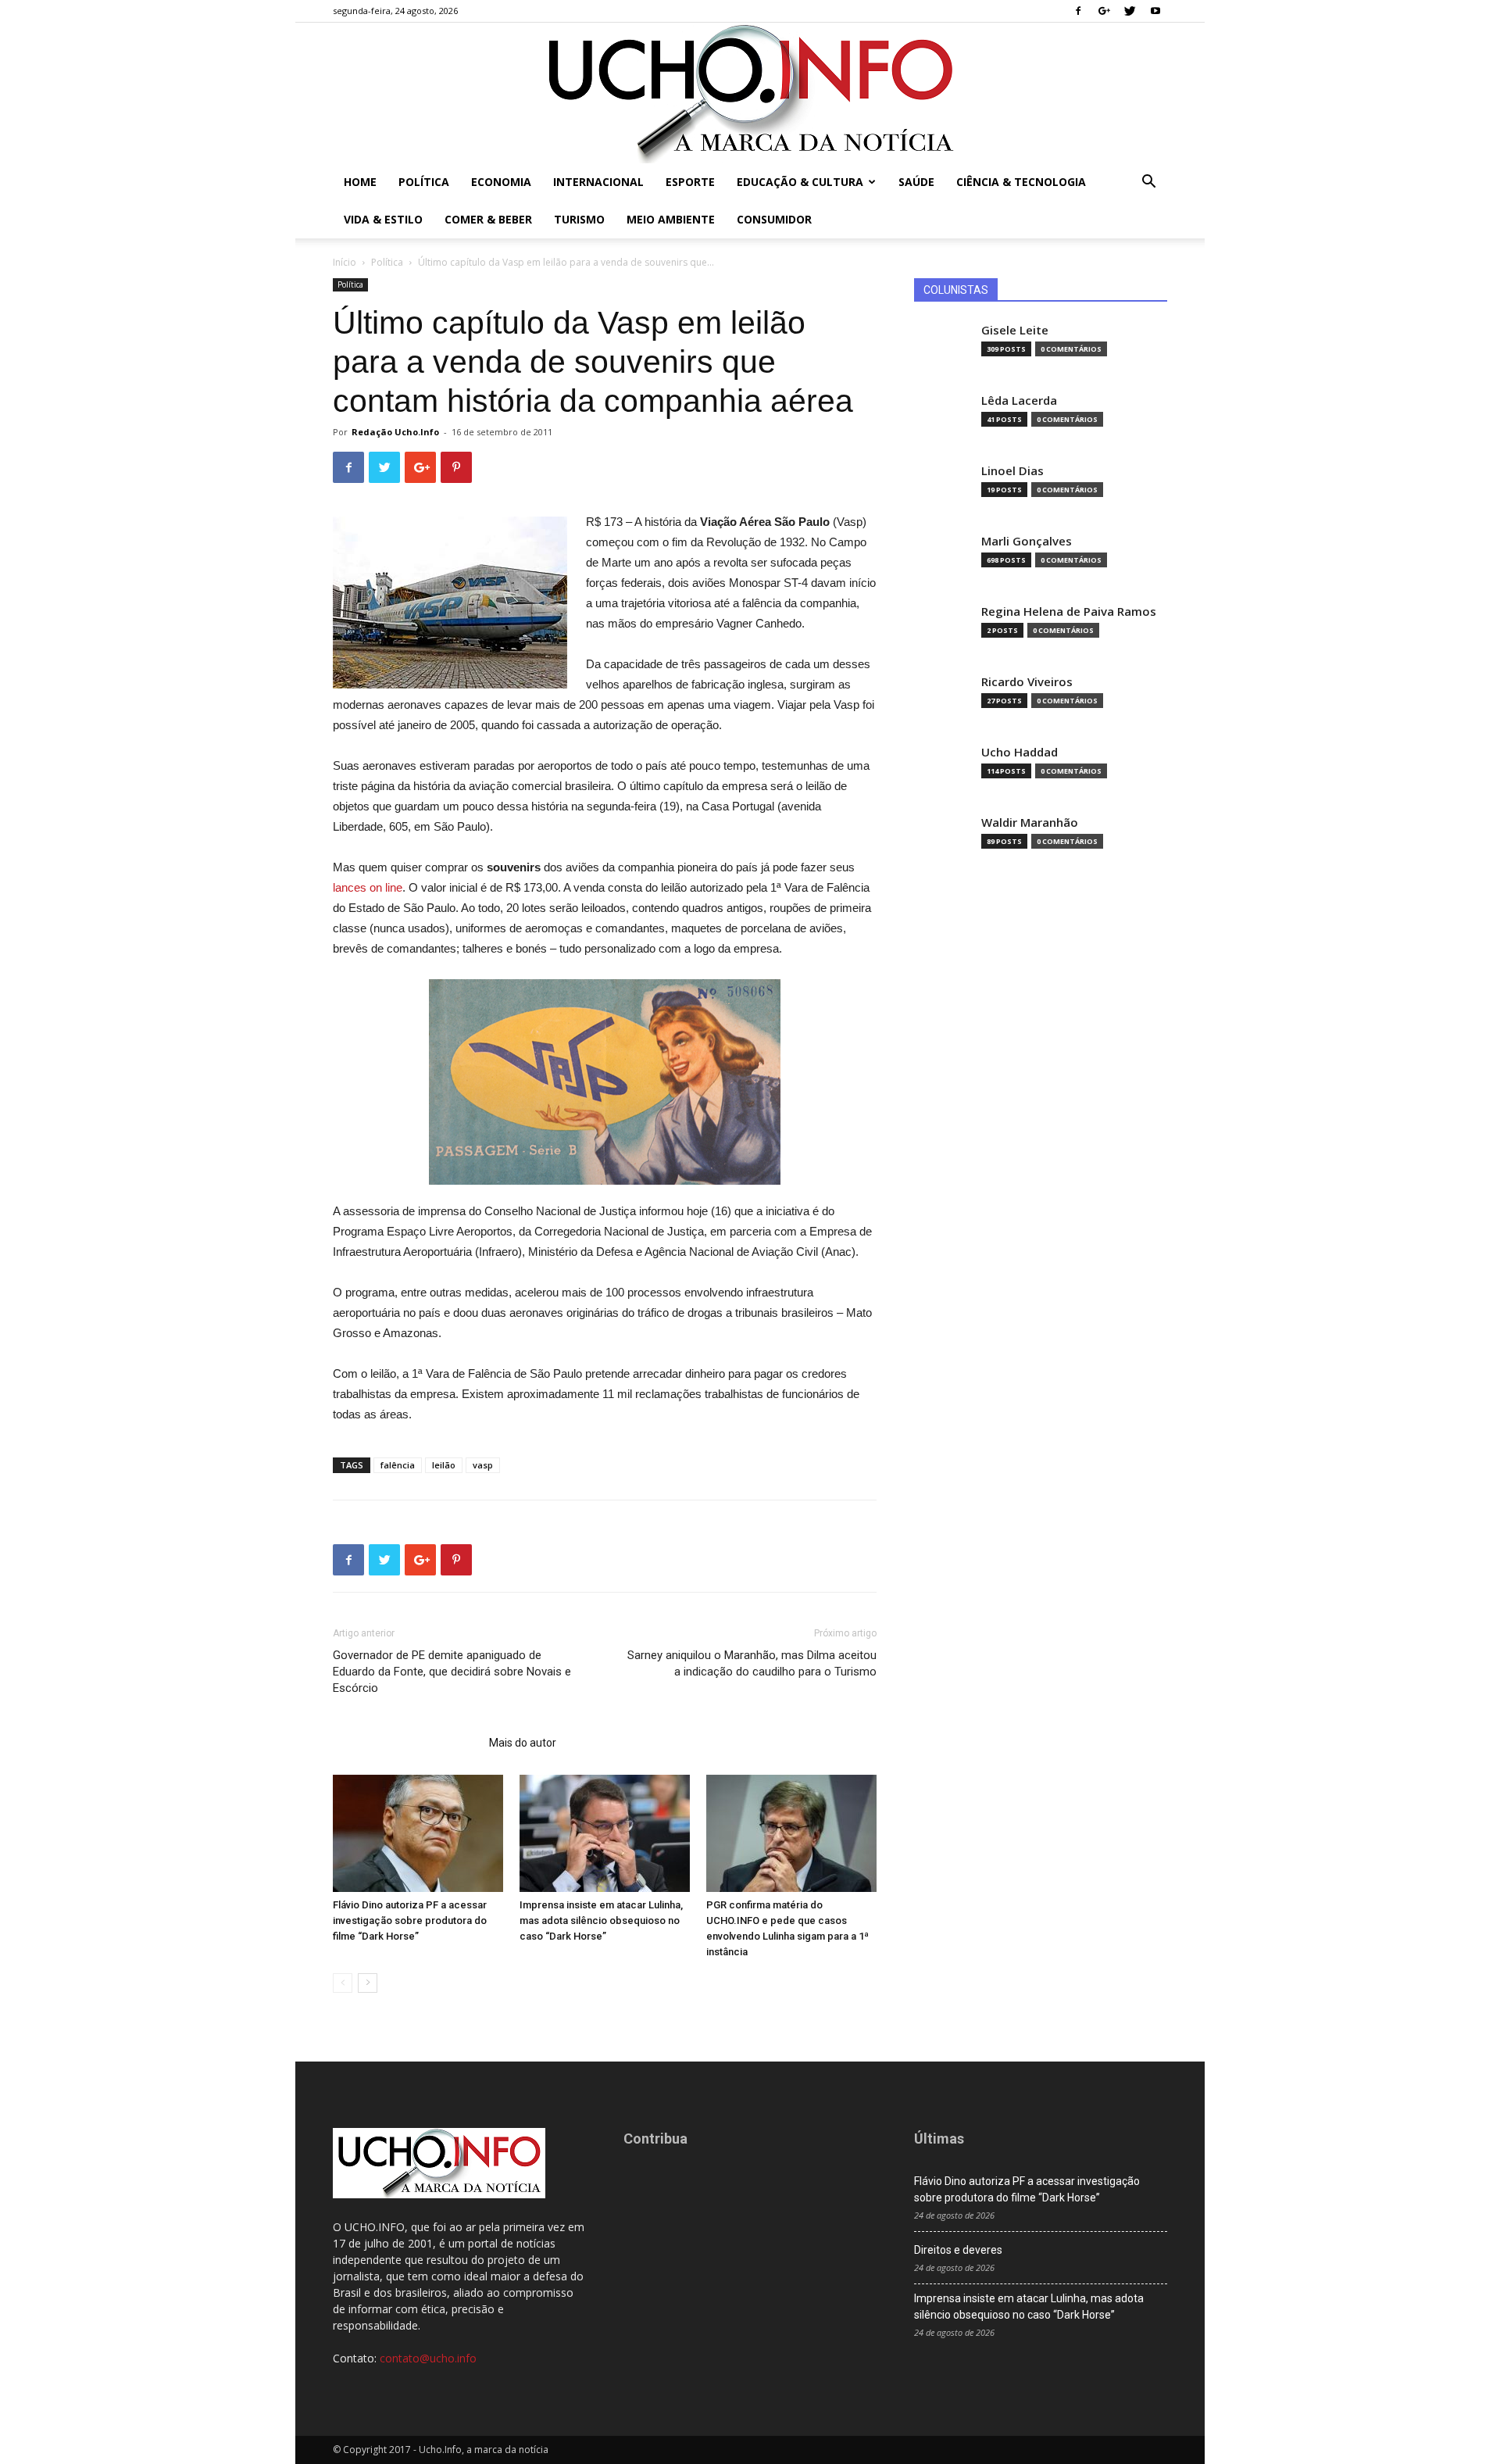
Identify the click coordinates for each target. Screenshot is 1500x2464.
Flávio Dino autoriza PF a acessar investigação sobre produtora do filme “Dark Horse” (410, 1920)
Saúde (916, 182)
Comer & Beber (488, 219)
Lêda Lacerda (1019, 401)
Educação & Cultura (800, 182)
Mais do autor (523, 1743)
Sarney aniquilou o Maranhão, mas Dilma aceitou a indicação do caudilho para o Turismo (752, 1663)
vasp (483, 1465)
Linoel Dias (1012, 471)
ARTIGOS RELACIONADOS (406, 1743)
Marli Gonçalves (1027, 541)
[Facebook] (1078, 11)
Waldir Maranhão (1030, 823)
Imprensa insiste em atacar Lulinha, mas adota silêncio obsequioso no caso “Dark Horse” (601, 1920)
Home (360, 182)
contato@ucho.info (428, 2358)
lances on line (368, 887)
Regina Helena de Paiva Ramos (1069, 612)
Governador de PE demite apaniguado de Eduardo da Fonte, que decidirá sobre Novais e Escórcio (452, 1672)
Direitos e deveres (958, 2250)
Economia (501, 182)
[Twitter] (1130, 11)
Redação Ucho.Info (395, 432)
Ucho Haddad (1020, 752)
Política (424, 182)
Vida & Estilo (383, 219)
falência (398, 1465)
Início (345, 262)
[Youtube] (1155, 11)
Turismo (579, 219)
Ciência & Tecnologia (1021, 182)
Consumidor (774, 219)
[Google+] (1104, 11)
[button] (1148, 183)
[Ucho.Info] (750, 93)
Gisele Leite (1015, 330)
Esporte (690, 182)
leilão (444, 1465)
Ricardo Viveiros (1027, 682)
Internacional (598, 182)
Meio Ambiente (671, 219)
